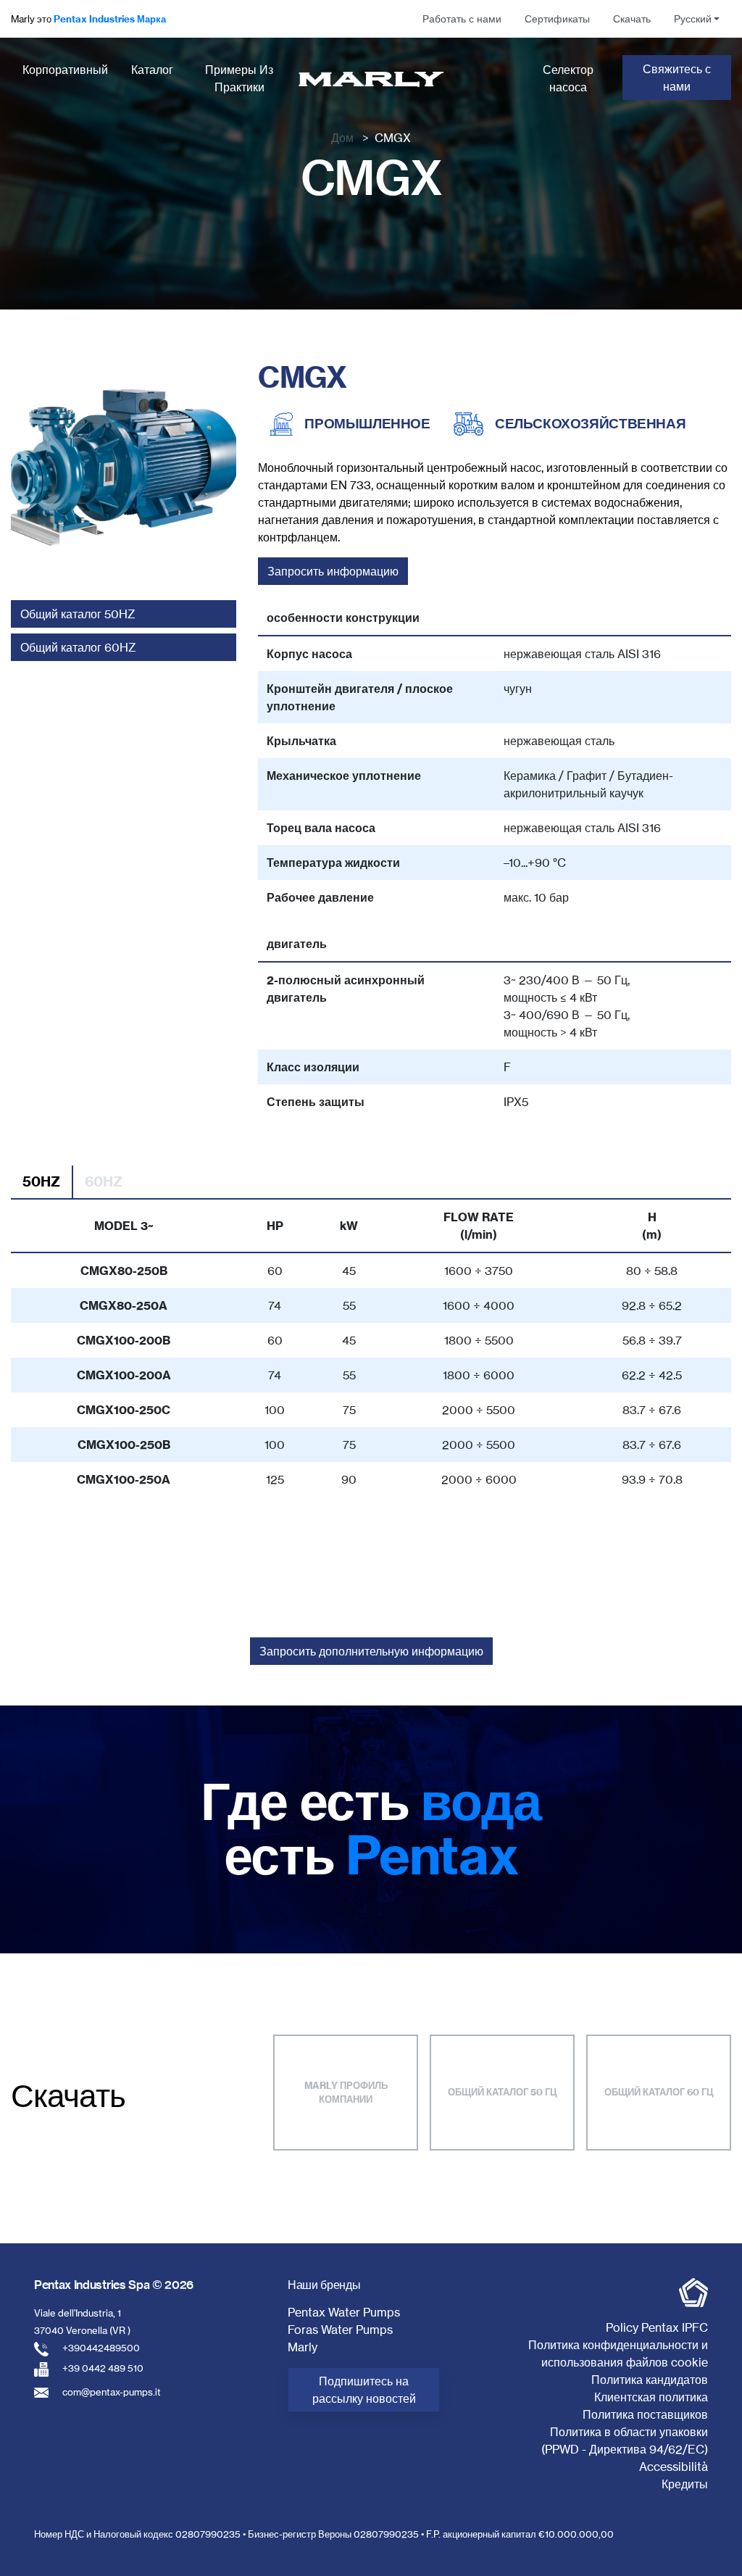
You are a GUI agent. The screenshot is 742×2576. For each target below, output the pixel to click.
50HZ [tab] (41, 1181)
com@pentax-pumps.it (112, 2392)
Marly (303, 2347)
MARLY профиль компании (346, 2093)
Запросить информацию (333, 571)
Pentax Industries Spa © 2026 (114, 2285)
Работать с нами (462, 19)
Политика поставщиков (645, 2414)
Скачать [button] (632, 19)
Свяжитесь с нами (677, 78)
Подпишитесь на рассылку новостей (364, 2390)
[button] (697, 19)
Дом (342, 138)
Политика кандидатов (650, 2380)
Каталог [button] (152, 70)
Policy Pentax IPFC (657, 2327)
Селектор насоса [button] (568, 78)
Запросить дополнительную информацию (371, 1651)
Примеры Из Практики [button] (239, 78)
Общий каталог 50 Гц (503, 2092)
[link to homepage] (371, 79)
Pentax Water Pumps (344, 2312)
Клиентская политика (651, 2397)
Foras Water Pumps (340, 2330)
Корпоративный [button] (65, 70)
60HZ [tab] (104, 1181)
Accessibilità (674, 2467)
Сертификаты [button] (557, 19)
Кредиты (685, 2484)
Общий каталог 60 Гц (659, 2092)
